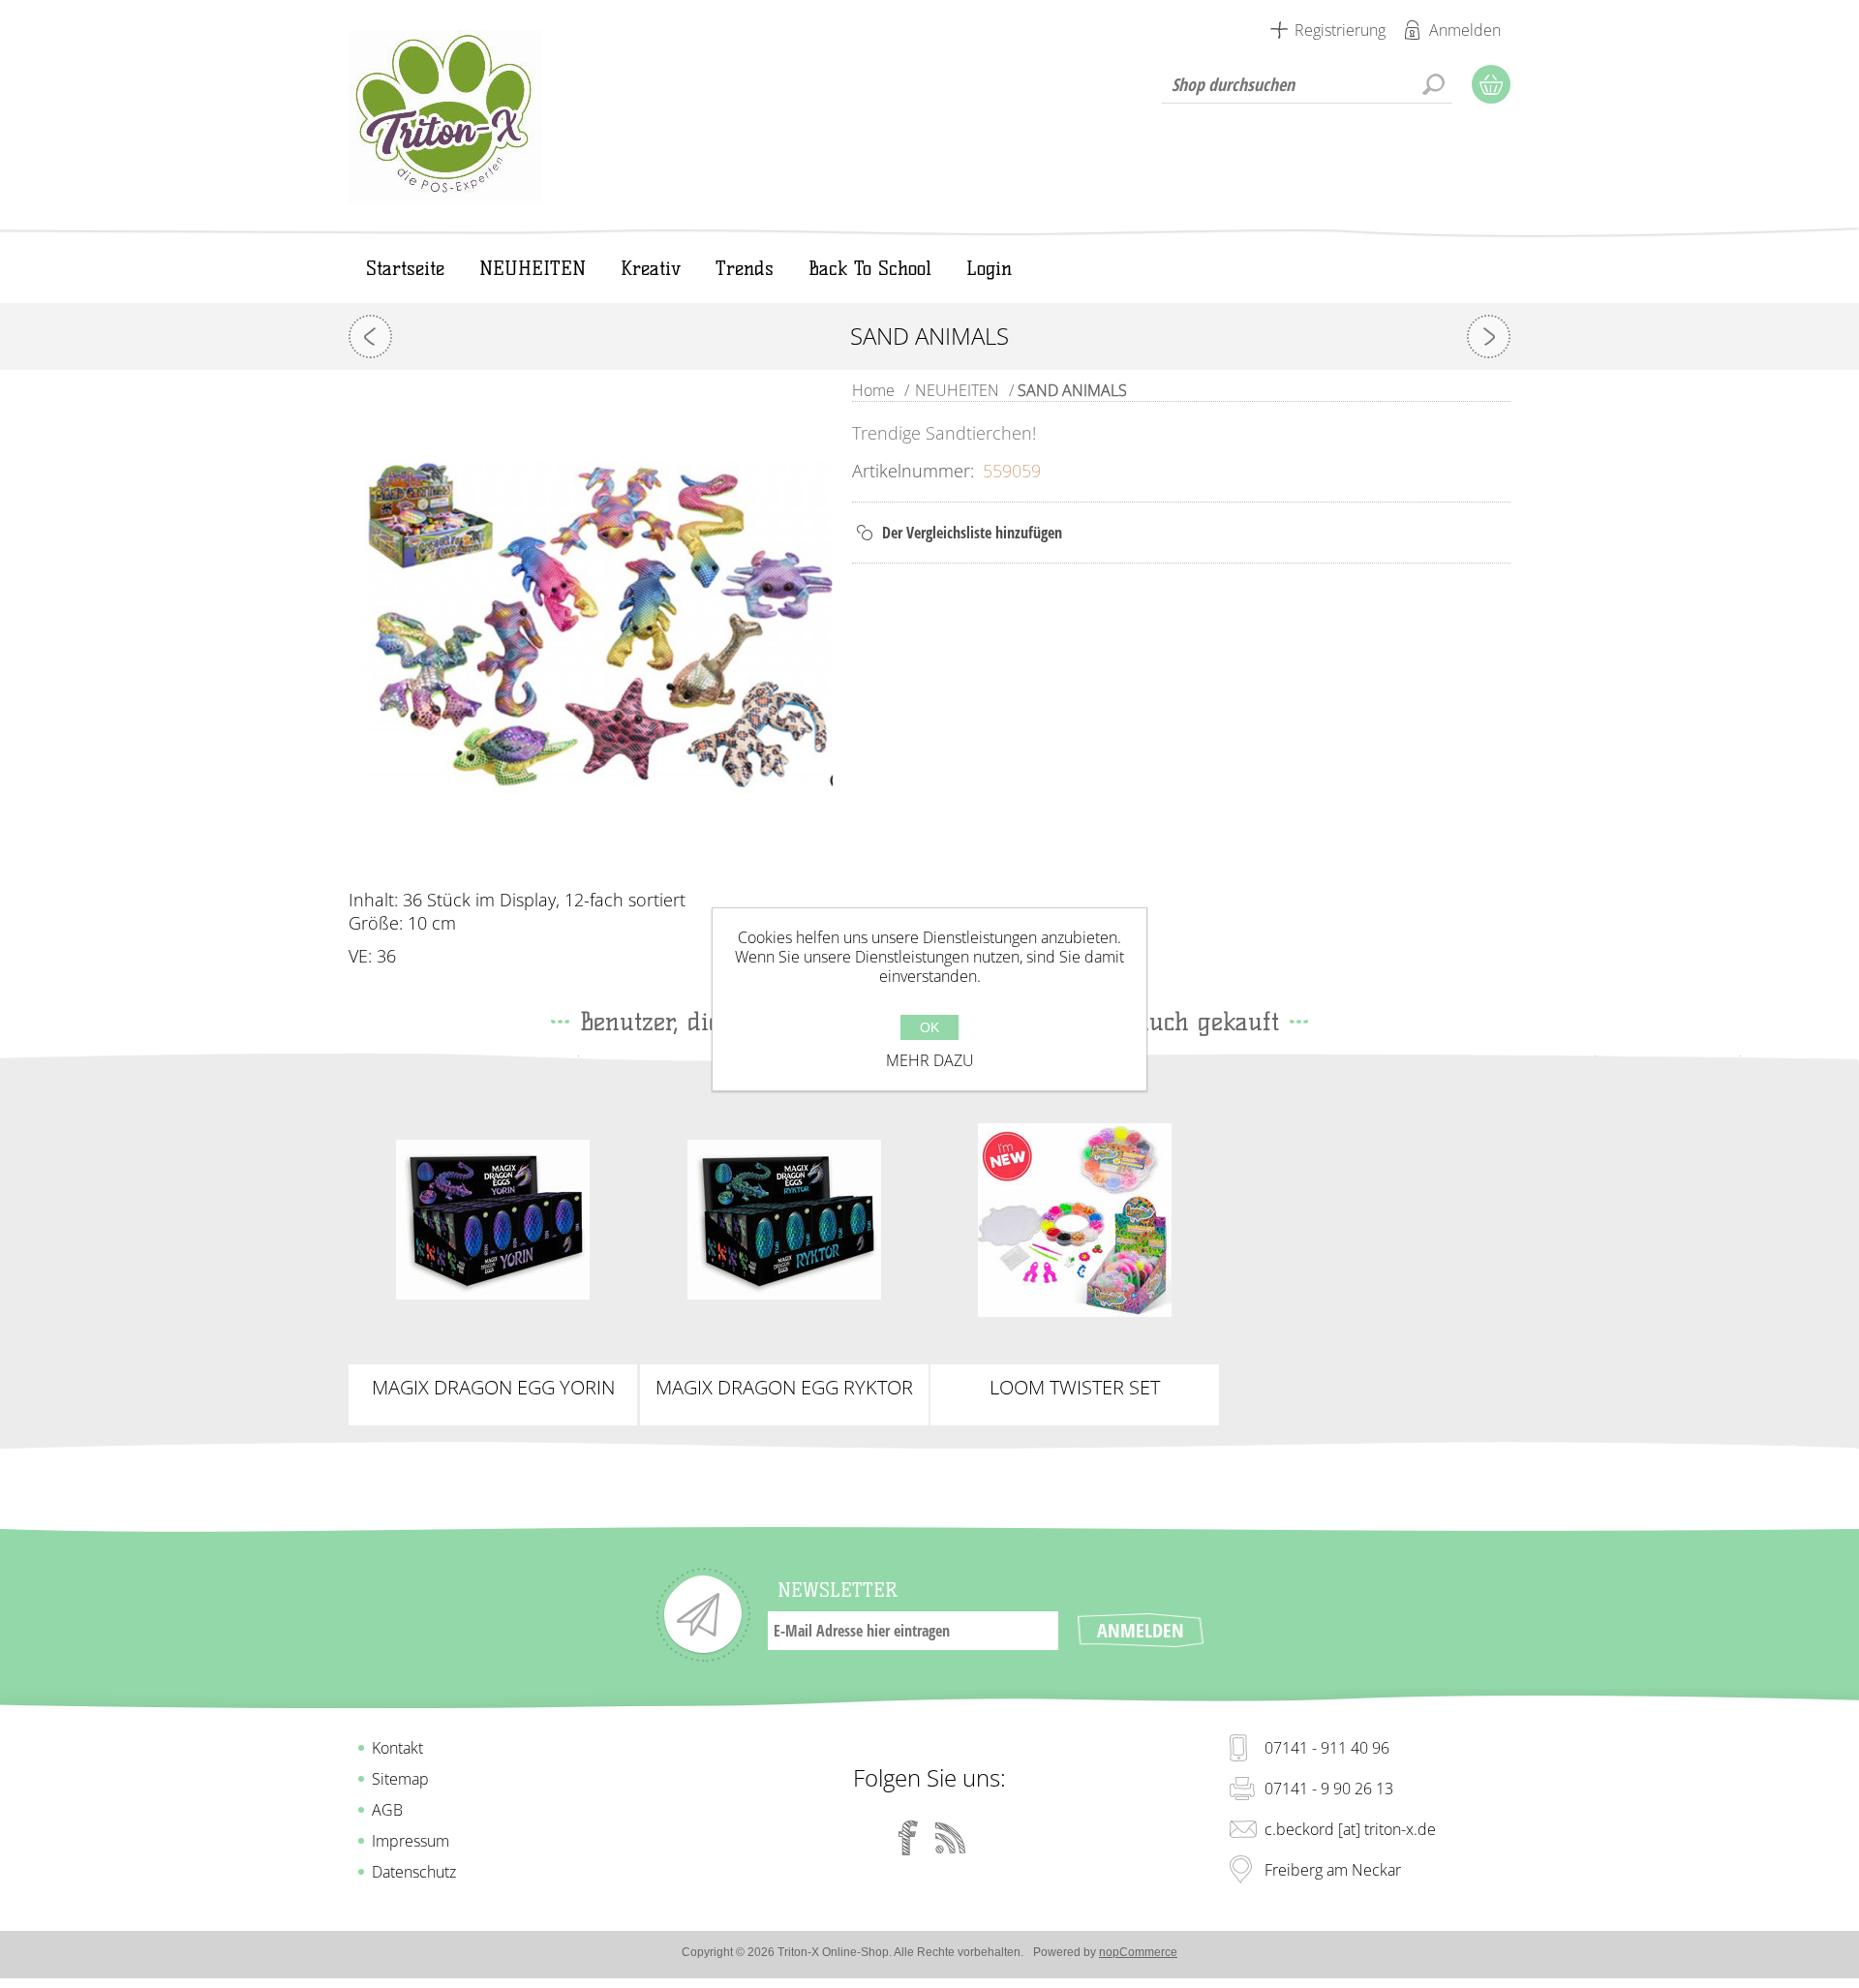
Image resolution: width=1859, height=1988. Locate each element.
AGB (387, 1810)
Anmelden (1465, 30)
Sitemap (400, 1779)
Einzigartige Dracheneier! (493, 1212)
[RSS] (951, 1838)
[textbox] (1307, 84)
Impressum (411, 1841)
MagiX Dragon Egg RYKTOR (784, 1388)
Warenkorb (1491, 84)
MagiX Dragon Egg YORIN (493, 1388)
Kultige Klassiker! (1075, 1204)
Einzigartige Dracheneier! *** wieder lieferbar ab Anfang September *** (784, 1220)
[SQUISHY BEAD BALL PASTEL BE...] (1489, 336)
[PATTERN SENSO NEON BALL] (370, 336)
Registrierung (1340, 30)
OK (929, 1027)
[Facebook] (908, 1838)
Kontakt (397, 1748)
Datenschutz (414, 1872)
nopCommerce (1138, 1952)
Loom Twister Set (1075, 1388)
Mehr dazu (930, 1060)
